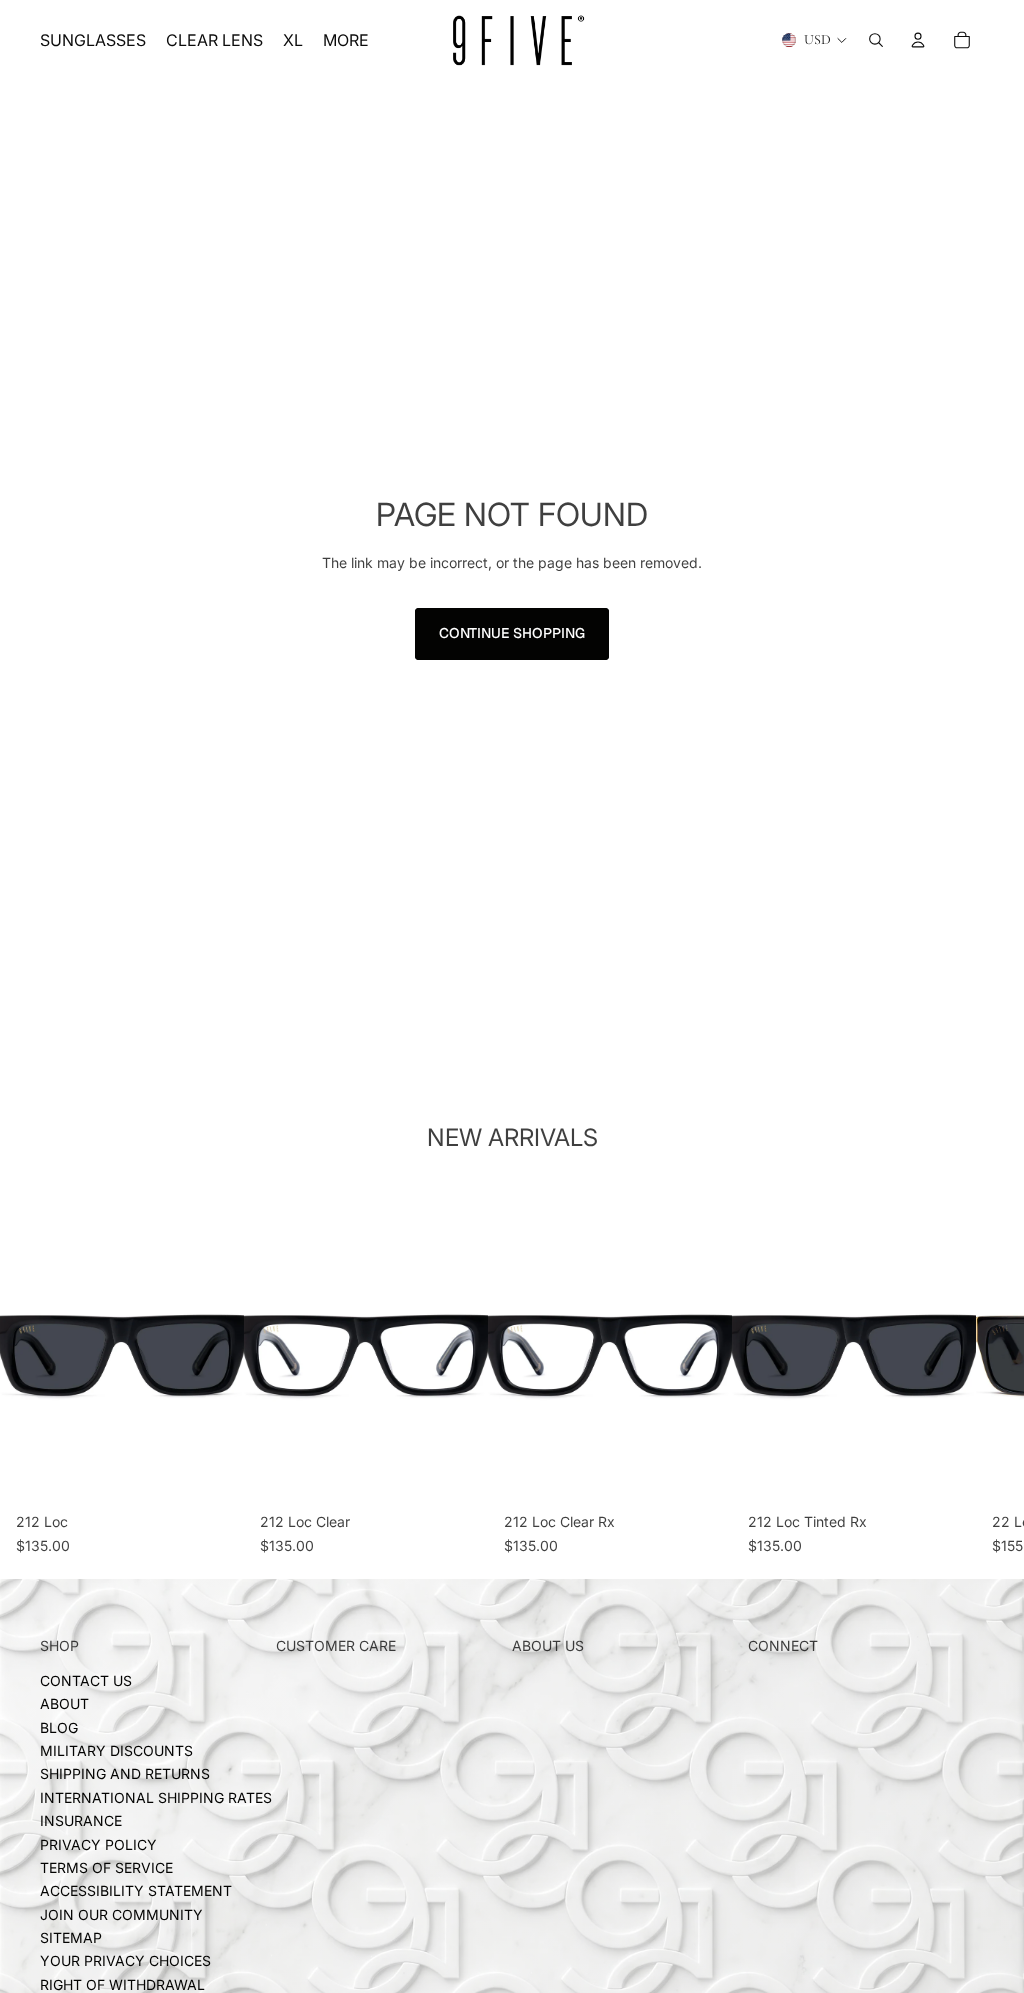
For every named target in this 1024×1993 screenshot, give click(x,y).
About (64, 1704)
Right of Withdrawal (122, 1984)
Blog (59, 1727)
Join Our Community (121, 1914)
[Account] (918, 40)
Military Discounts (116, 1750)
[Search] (876, 40)
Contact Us (86, 1680)
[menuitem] (346, 40)
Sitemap (71, 1938)
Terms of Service (106, 1867)
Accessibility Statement (136, 1891)
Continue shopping (512, 633)
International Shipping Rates (156, 1797)
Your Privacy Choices (125, 1961)
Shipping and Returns (125, 1774)
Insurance (81, 1821)
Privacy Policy (98, 1844)
